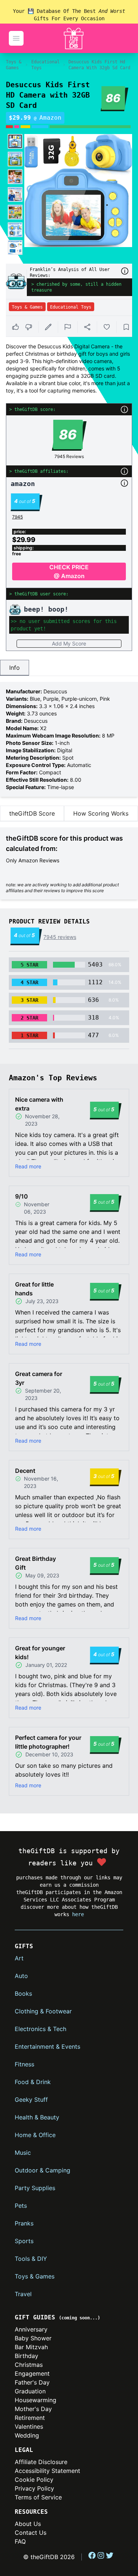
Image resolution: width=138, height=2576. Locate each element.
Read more (28, 1166)
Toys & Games (14, 65)
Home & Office (35, 2135)
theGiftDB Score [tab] (32, 813)
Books (23, 1993)
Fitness (24, 2064)
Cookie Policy (34, 2480)
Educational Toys (45, 65)
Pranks (24, 2223)
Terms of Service (38, 2497)
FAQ (20, 2541)
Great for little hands (34, 1289)
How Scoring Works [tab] (101, 813)
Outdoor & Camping (43, 2170)
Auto (21, 1976)
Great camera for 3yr (39, 1378)
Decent (25, 1471)
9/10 (22, 1196)
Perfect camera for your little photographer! (48, 1742)
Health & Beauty (37, 2117)
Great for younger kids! (40, 1653)
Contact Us (31, 2533)
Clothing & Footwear (43, 2011)
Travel (23, 2294)
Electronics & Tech (40, 2029)
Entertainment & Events (47, 2047)
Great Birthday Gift (36, 1563)
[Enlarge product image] (15, 141)
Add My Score (69, 643)
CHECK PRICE (69, 571)
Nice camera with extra (39, 1104)
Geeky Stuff (31, 2100)
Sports (24, 2241)
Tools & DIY (31, 2259)
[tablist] (69, 668)
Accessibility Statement (47, 2471)
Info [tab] (15, 668)
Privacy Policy (34, 2488)
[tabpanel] (69, 739)
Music (23, 2153)
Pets (21, 2206)
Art (19, 1958)
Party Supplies (35, 2188)
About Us (28, 2524)
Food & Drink (33, 2082)
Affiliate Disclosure (41, 2462)
